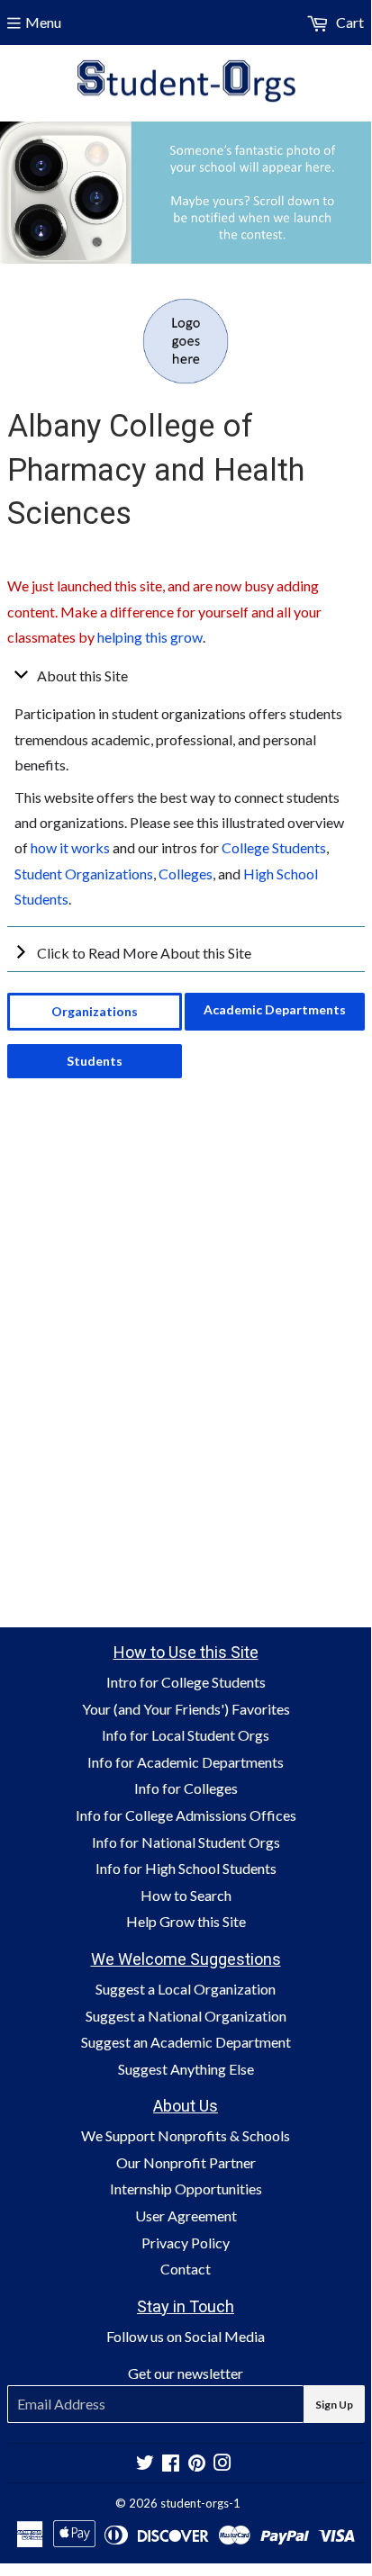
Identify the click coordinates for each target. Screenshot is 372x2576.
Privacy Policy (186, 2243)
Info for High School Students (186, 1868)
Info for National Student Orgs (186, 1842)
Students (95, 1061)
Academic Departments (275, 1009)
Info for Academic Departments (186, 1762)
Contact (186, 2269)
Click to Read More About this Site (144, 953)
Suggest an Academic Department (186, 2042)
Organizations (95, 1011)
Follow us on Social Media (186, 2336)
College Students (274, 847)
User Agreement (186, 2216)
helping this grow (150, 637)
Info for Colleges (186, 1788)
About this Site (82, 676)
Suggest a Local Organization (186, 1989)
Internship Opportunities (186, 2189)
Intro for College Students (186, 1682)
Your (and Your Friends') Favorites (186, 1709)
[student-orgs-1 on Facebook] (171, 2464)
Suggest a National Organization (186, 2016)
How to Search (186, 1895)
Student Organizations (84, 874)
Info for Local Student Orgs (186, 1735)
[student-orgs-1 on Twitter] (145, 2464)
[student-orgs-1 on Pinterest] (197, 2464)
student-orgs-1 (200, 2503)
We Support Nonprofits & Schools (186, 2135)
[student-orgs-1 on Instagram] (222, 2464)
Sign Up (334, 2405)
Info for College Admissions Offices (186, 1815)
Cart (349, 22)
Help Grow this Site (186, 1921)
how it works (70, 847)
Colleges (186, 874)
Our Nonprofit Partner (186, 2162)
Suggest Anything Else (186, 2069)
